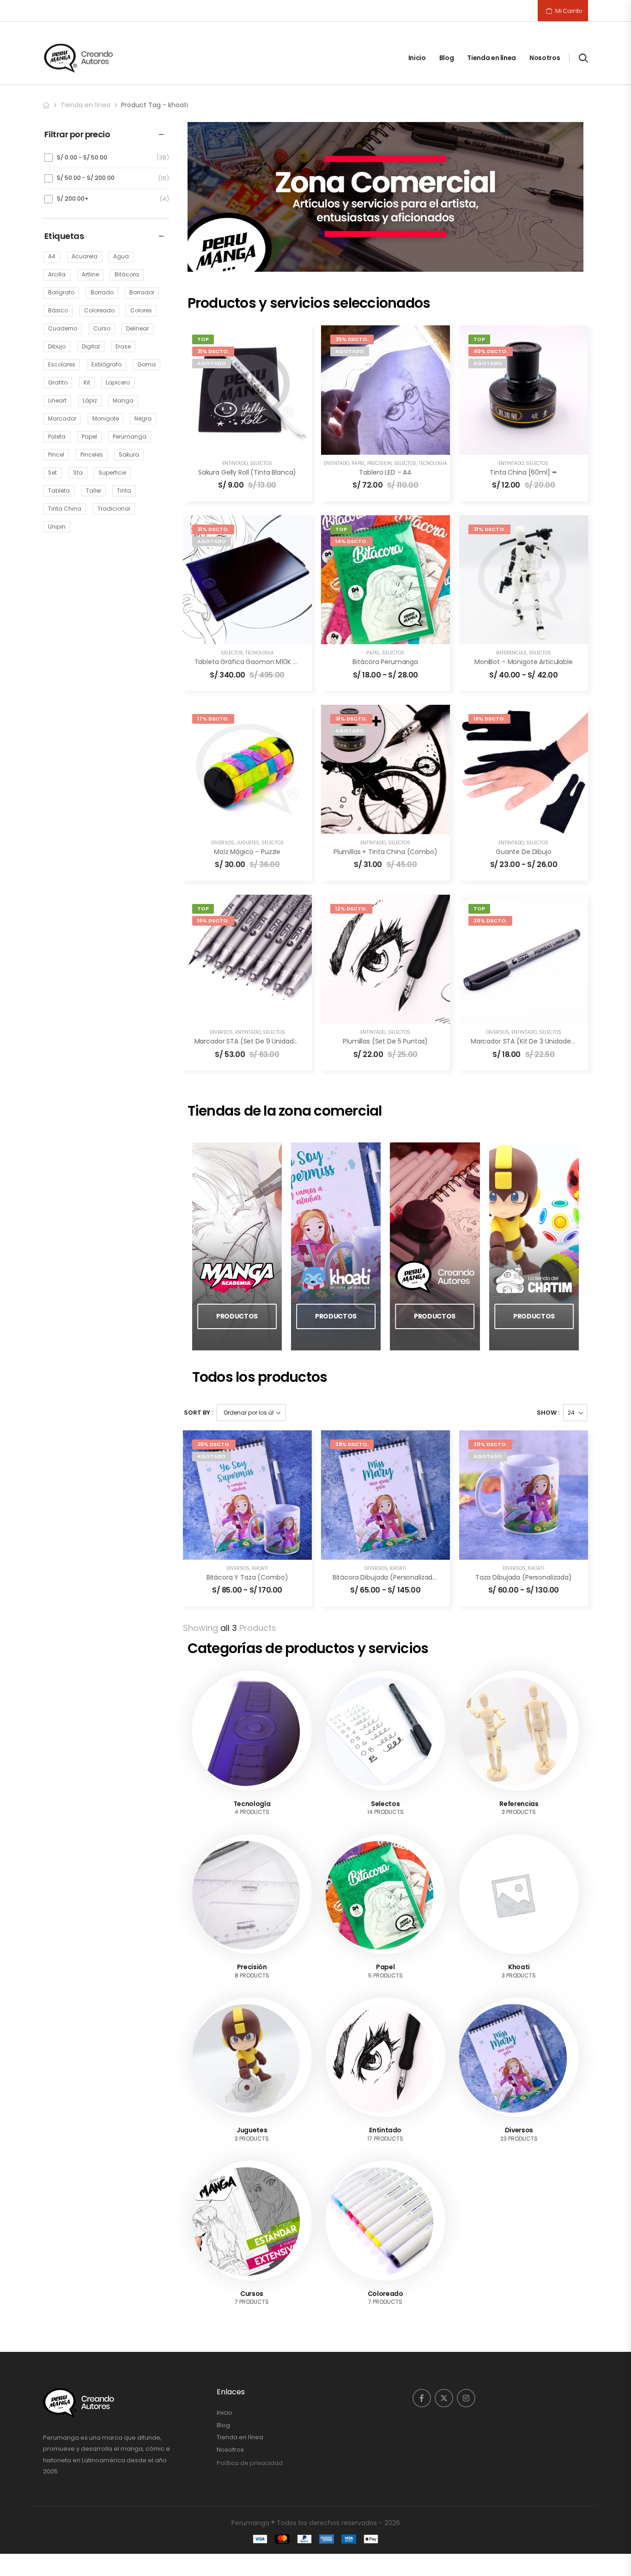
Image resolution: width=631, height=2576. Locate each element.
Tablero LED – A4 (385, 472)
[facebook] (422, 2398)
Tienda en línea (491, 58)
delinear (137, 328)
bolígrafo (61, 292)
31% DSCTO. (213, 351)
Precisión (379, 463)
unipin (57, 527)
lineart (57, 400)
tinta (124, 491)
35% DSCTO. (352, 339)
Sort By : (198, 1413)
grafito (58, 382)
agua (121, 256)
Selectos (261, 463)
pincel (56, 455)
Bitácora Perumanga (385, 662)
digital (91, 346)
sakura (129, 455)
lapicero (118, 382)
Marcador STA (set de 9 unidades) (249, 1041)
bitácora (127, 274)
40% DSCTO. (491, 351)
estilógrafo (106, 364)
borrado (102, 292)
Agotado (212, 363)
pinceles (92, 455)
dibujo (57, 346)
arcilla (57, 274)
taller (94, 491)
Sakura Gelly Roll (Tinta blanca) (247, 472)
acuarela (85, 256)
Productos (237, 1316)
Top (203, 339)
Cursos (252, 2294)
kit (87, 382)
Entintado (235, 463)
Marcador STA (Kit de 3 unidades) (524, 1041)
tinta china (65, 509)
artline (90, 274)
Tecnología (433, 463)
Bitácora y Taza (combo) (247, 1577)
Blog (447, 58)
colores (141, 310)
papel (89, 436)
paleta (57, 436)
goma (146, 364)
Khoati (260, 1568)
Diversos (223, 843)
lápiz (90, 400)
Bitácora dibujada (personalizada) (386, 1577)
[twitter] (444, 2398)
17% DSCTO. (213, 719)
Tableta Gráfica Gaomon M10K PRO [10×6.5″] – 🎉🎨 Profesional (294, 662)
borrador (142, 292)
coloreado (99, 310)
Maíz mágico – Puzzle (247, 852)
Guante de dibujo (524, 852)
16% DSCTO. (213, 921)
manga (123, 400)
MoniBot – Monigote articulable (524, 662)
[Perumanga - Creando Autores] (79, 58)
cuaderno (63, 328)
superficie (112, 473)
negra (143, 418)
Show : (548, 1413)
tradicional (114, 509)
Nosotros (545, 58)
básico (58, 310)
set (52, 473)
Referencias (511, 653)
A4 (52, 256)
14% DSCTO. (352, 541)
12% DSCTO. (351, 909)
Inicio (417, 58)
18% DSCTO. (489, 719)
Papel (358, 463)
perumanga (130, 436)
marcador (62, 418)
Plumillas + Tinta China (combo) (385, 852)
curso (102, 328)
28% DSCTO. (352, 1444)
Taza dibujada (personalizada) (524, 1577)
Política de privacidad (250, 2463)
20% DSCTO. (490, 921)
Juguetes (248, 843)
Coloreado (385, 2294)
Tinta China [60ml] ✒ (523, 472)
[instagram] (466, 2398)
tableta (59, 491)
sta (78, 473)
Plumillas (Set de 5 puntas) (385, 1041)
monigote (106, 418)
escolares (62, 364)
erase (123, 346)
